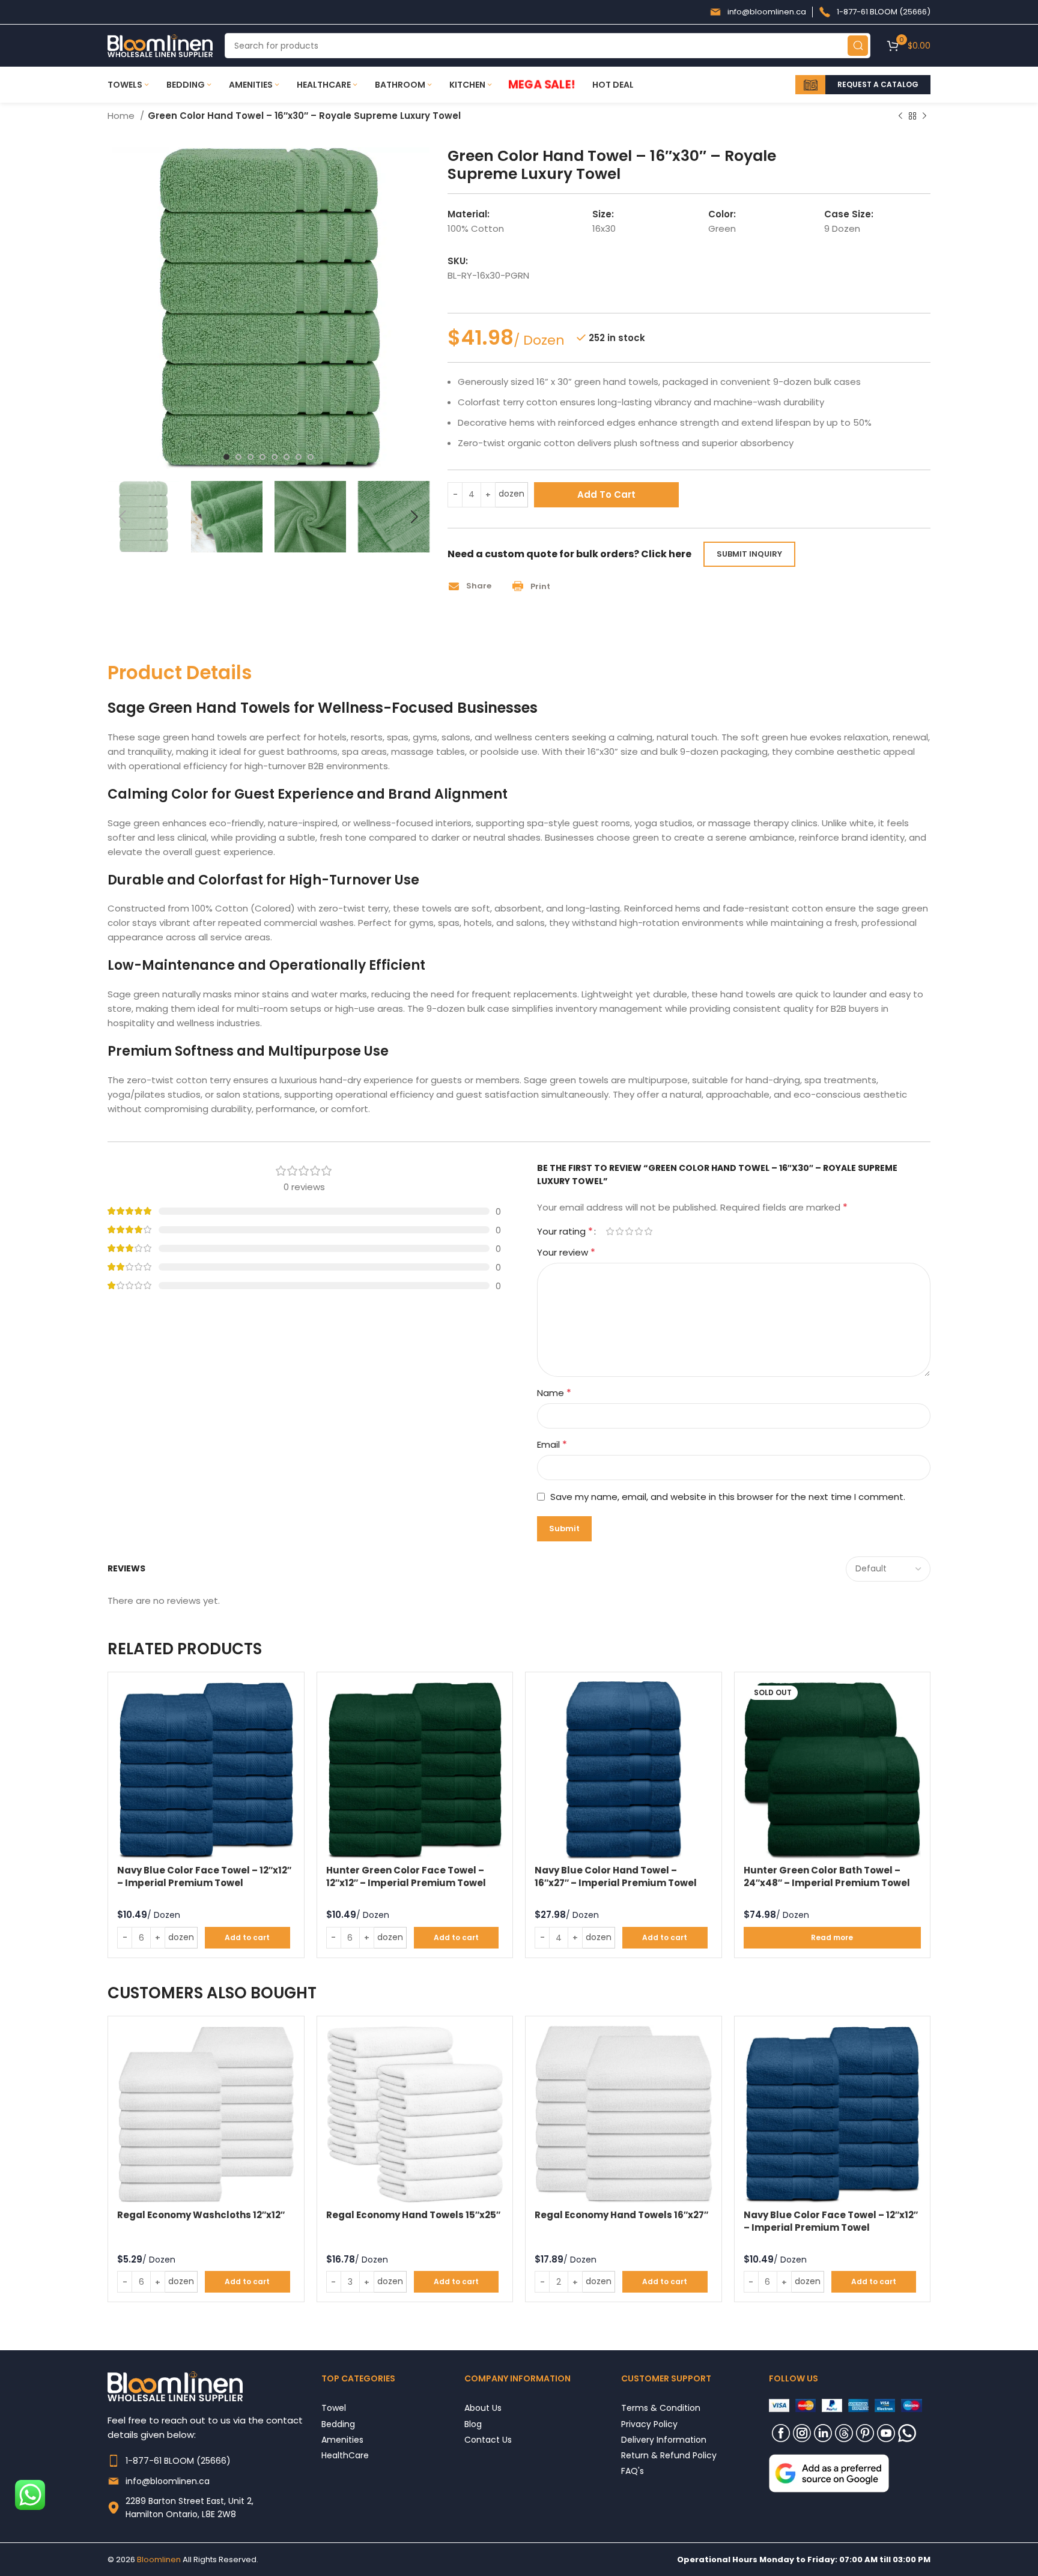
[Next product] (924, 116)
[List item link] (214, 2461)
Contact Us (488, 2439)
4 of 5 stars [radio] (639, 1231)
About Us (483, 2408)
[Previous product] (900, 116)
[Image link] (829, 2472)
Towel (334, 2408)
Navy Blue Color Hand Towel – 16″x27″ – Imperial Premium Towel (616, 1876)
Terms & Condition (661, 2408)
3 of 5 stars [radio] (629, 1231)
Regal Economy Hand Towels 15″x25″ (413, 2215)
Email (552, 1444)
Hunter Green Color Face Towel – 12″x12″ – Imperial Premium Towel (406, 1876)
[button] (474, 586)
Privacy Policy (649, 2424)
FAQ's (633, 2471)
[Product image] (206, 1770)
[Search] (858, 46)
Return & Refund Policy (669, 2455)
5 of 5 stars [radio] (648, 1231)
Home (122, 116)
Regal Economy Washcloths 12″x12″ (201, 2215)
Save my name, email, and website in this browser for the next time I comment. (728, 1497)
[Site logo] (160, 45)
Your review (566, 1252)
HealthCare (345, 2455)
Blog (473, 2424)
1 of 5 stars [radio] (610, 1231)
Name (554, 1393)
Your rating (565, 1232)
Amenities (342, 2439)
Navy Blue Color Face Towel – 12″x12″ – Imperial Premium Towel (204, 1876)
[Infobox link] (758, 12)
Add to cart (606, 494)
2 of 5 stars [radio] (619, 1231)
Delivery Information (664, 2439)
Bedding (338, 2424)
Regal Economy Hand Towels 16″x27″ (621, 2215)
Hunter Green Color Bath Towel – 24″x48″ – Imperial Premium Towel (827, 1876)
